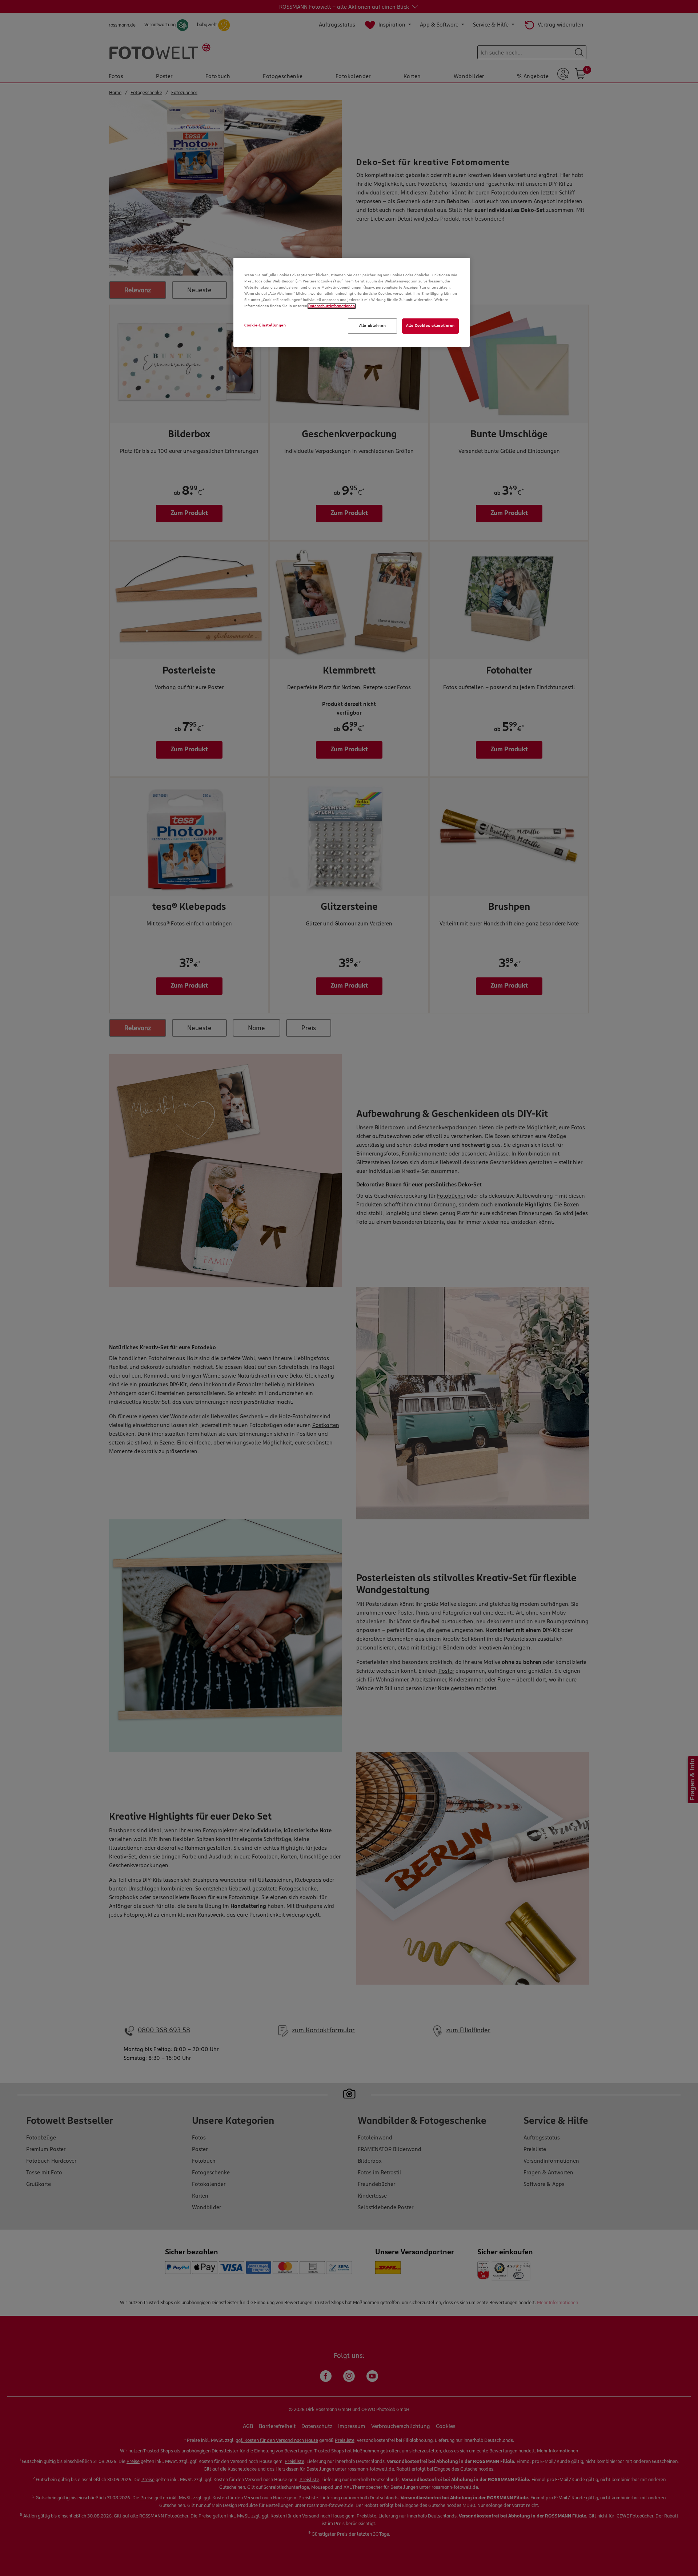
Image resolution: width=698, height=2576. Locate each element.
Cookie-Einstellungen (265, 325)
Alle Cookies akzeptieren (430, 326)
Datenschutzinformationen (332, 306)
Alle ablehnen (372, 326)
